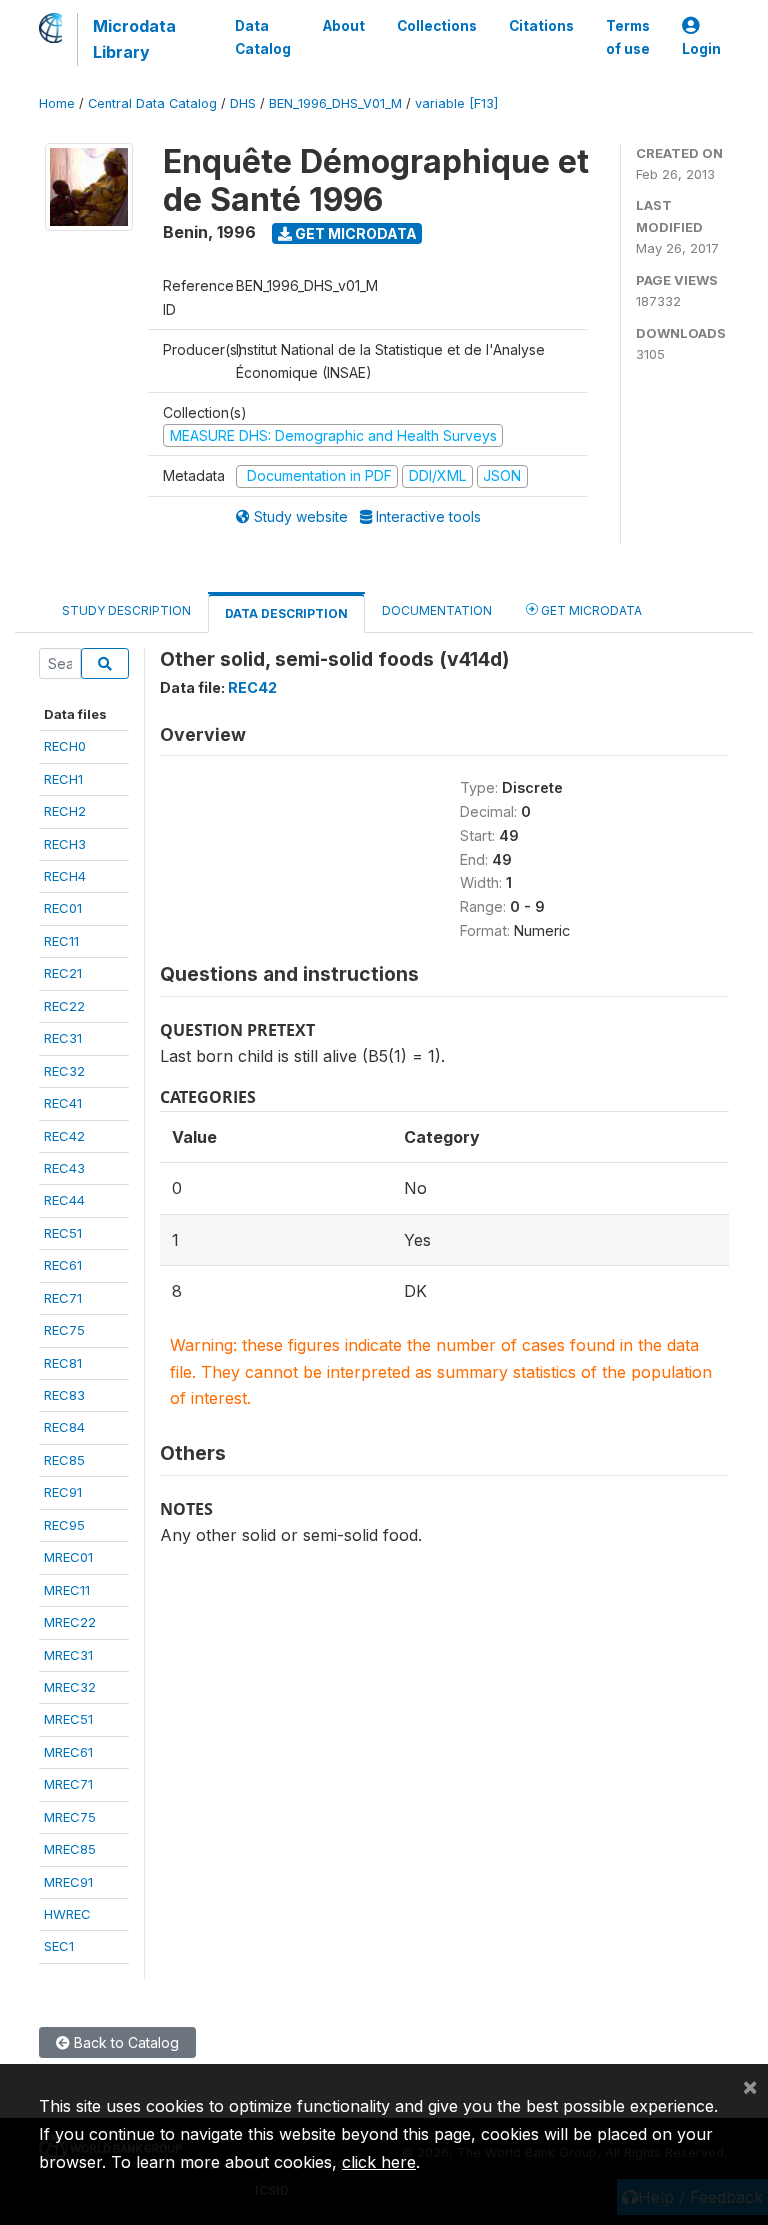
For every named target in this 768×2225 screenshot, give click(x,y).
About (344, 26)
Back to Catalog (124, 2042)
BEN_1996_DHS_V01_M (335, 103)
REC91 (63, 1492)
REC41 (63, 1103)
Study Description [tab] (126, 610)
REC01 (63, 908)
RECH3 (65, 844)
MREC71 (68, 1784)
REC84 (64, 1427)
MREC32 (70, 1687)
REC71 (63, 1298)
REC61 (63, 1265)
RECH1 (63, 779)
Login (701, 49)
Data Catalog (263, 37)
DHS (243, 103)
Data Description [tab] (286, 613)
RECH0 (65, 746)
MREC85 (70, 1849)
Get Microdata (354, 233)
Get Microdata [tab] (590, 610)
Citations (541, 26)
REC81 (63, 1363)
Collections (437, 26)
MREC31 (68, 1655)
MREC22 (70, 1622)
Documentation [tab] (437, 610)
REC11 (61, 941)
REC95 (64, 1525)
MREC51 (68, 1719)
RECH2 (65, 811)
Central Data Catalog (152, 103)
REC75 (64, 1330)
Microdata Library (134, 39)
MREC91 (68, 1882)
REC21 (63, 973)
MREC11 (67, 1590)
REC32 (64, 1071)
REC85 (64, 1460)
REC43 (64, 1168)
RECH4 (65, 876)
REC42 (64, 1136)
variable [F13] (456, 103)
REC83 (64, 1395)
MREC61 (68, 1752)
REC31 (63, 1038)
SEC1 (59, 1946)
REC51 (63, 1233)
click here (379, 2162)
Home (57, 103)
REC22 (64, 1006)
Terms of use (628, 37)
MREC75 (70, 1817)
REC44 (64, 1200)
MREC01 (68, 1557)
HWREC (67, 1914)
